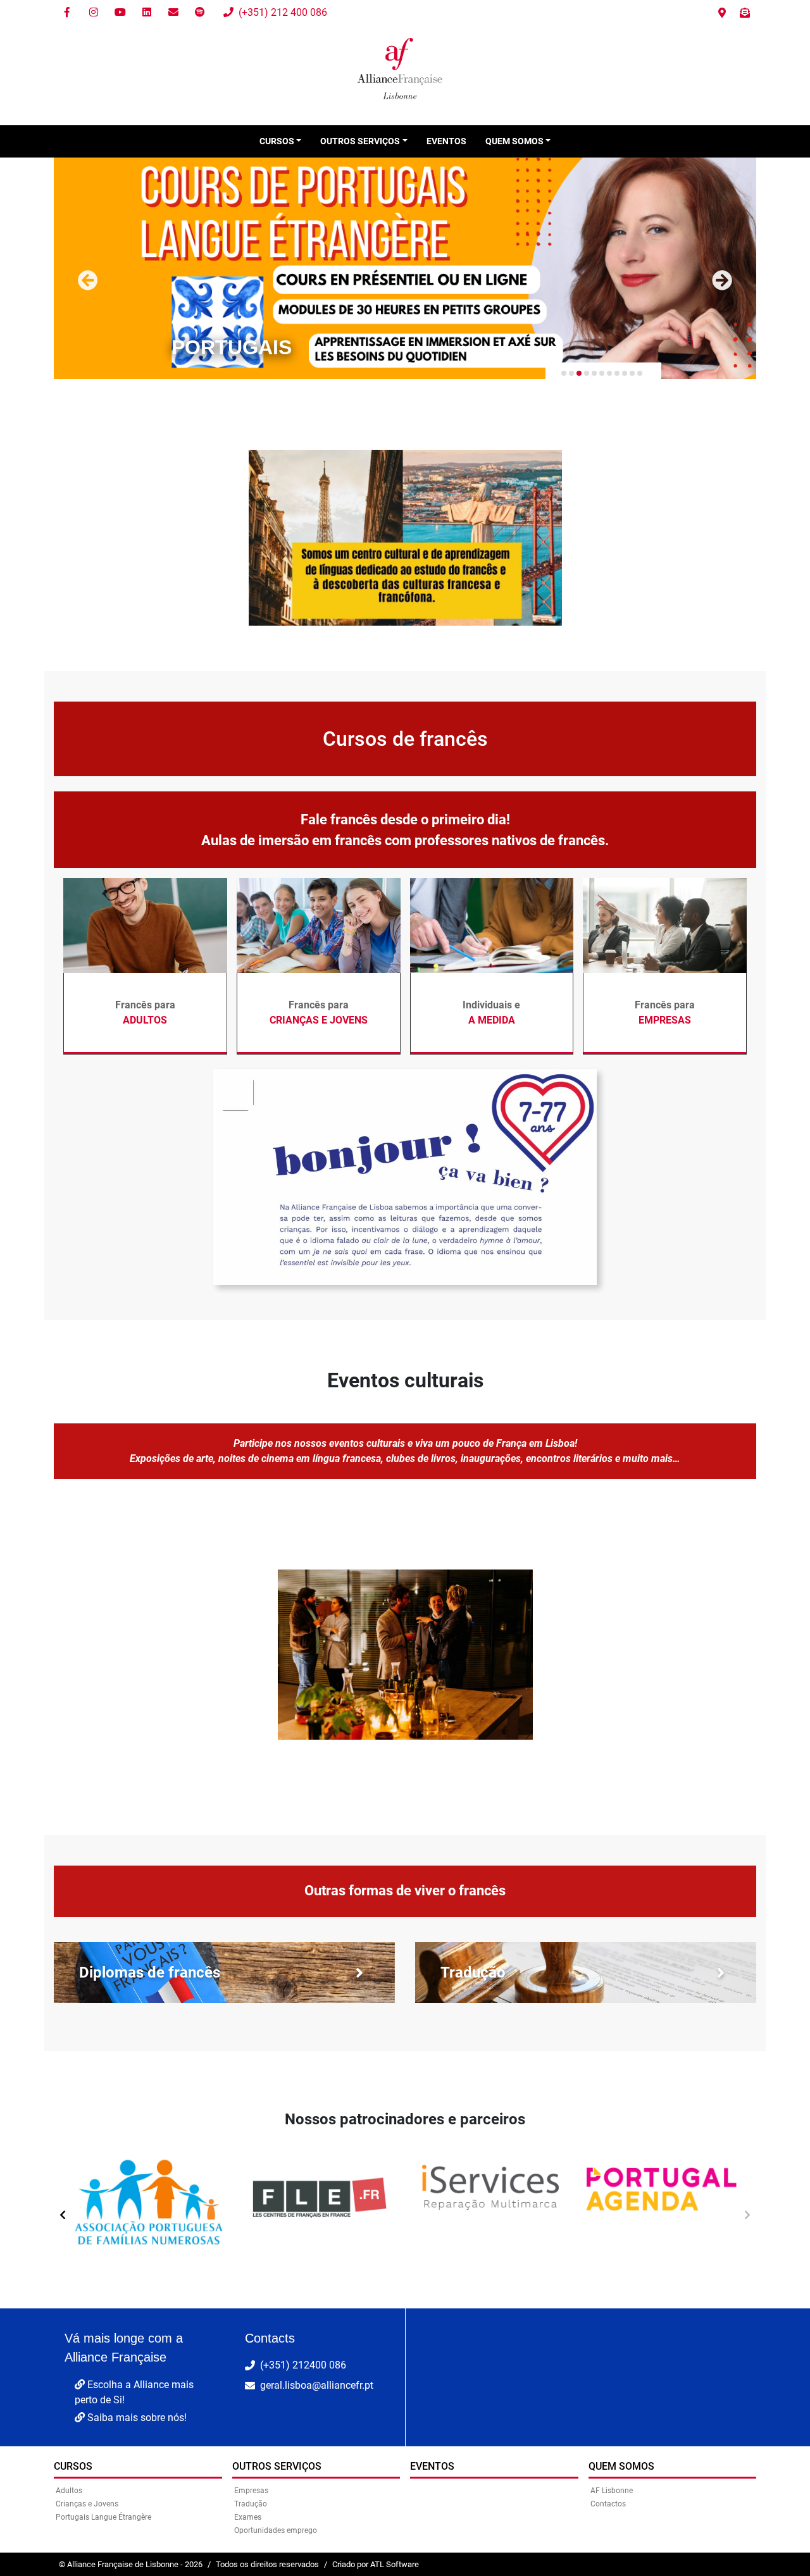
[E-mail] (173, 13)
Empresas (251, 2491)
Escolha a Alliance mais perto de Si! (134, 2392)
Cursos (73, 2466)
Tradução (251, 2504)
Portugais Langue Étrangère (103, 2517)
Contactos (608, 2504)
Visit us (722, 13)
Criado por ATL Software (376, 2564)
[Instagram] (94, 13)
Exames (248, 2517)
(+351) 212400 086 (303, 2365)
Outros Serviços (277, 2466)
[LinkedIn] (147, 13)
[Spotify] (200, 13)
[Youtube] (120, 13)
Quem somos (621, 2466)
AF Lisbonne (612, 2491)
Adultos (69, 2491)
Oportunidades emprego (276, 2530)
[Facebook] (67, 13)
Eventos (446, 141)
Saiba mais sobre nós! (136, 2418)
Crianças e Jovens (87, 2504)
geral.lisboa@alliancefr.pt (317, 2385)
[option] (149, 2209)
